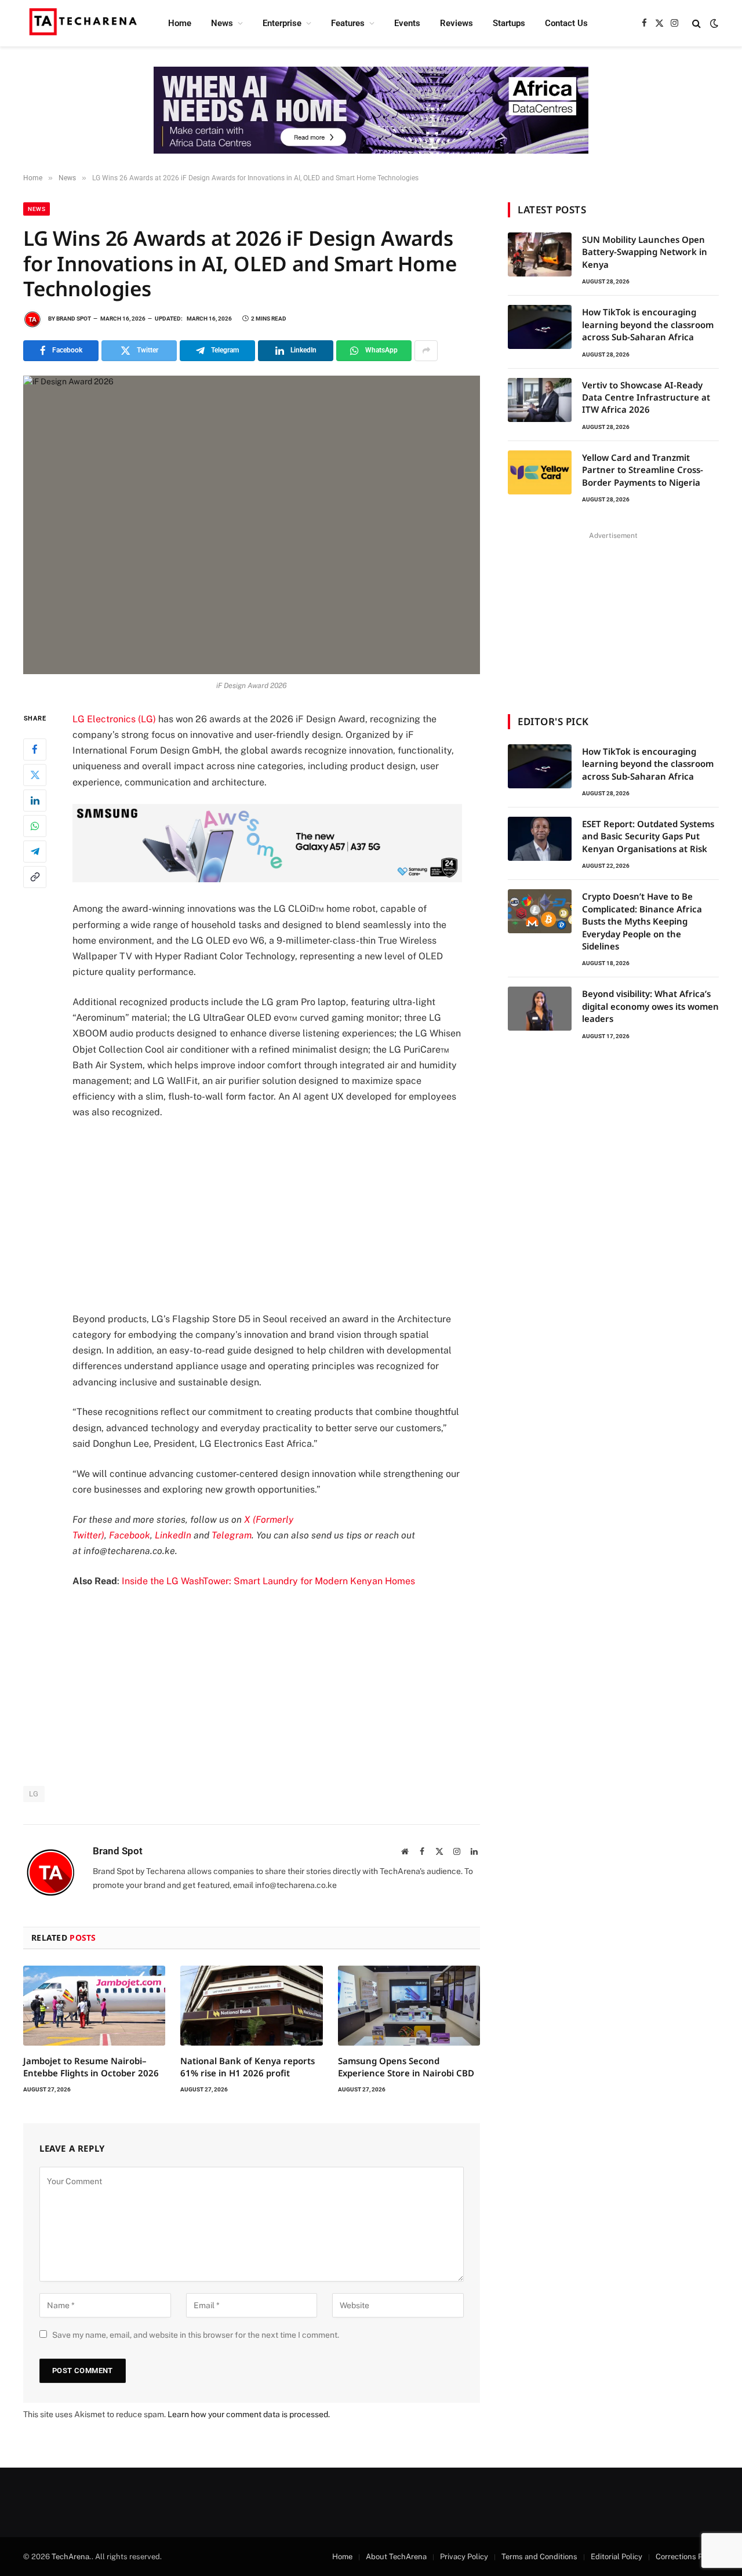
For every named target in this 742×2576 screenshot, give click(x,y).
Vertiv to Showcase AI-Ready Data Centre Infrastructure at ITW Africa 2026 (646, 397)
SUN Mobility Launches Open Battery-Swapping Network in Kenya (645, 252)
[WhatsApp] (35, 825)
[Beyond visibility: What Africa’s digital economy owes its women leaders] (540, 1009)
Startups (509, 23)
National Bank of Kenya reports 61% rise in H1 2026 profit (248, 2066)
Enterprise (282, 23)
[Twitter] (35, 774)
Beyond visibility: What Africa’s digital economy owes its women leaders (650, 1006)
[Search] (696, 23)
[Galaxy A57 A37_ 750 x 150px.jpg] (267, 879)
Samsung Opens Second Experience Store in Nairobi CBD (406, 2066)
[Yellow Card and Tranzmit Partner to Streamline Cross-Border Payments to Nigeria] (540, 472)
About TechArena (396, 2557)
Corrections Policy (687, 2557)
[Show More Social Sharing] (426, 351)
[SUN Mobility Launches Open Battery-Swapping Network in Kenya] (540, 254)
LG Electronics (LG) (114, 719)
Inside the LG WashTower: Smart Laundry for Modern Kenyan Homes (268, 1581)
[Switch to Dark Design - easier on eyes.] (713, 23)
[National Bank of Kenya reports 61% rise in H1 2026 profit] (251, 2006)
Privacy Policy (464, 2557)
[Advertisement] (283, 1216)
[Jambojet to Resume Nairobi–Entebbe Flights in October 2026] (94, 2006)
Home (180, 23)
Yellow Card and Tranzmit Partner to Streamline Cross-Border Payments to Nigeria (643, 470)
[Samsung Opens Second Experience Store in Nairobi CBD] (409, 2006)
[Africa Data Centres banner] (371, 110)
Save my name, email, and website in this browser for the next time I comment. (196, 2335)
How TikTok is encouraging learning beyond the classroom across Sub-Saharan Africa (648, 324)
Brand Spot (74, 319)
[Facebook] (35, 749)
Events (407, 23)
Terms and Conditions (539, 2557)
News (222, 23)
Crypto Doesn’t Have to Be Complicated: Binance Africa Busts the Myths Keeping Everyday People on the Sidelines (642, 921)
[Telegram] (35, 851)
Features (348, 23)
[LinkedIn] (35, 800)
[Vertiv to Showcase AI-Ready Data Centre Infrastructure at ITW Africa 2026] (540, 400)
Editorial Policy (616, 2557)
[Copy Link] (35, 876)
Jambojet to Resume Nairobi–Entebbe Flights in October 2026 (91, 2066)
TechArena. (72, 2557)
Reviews (457, 23)
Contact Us (566, 23)
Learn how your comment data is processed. (249, 2414)
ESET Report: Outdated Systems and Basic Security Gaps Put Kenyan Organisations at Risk (648, 836)
